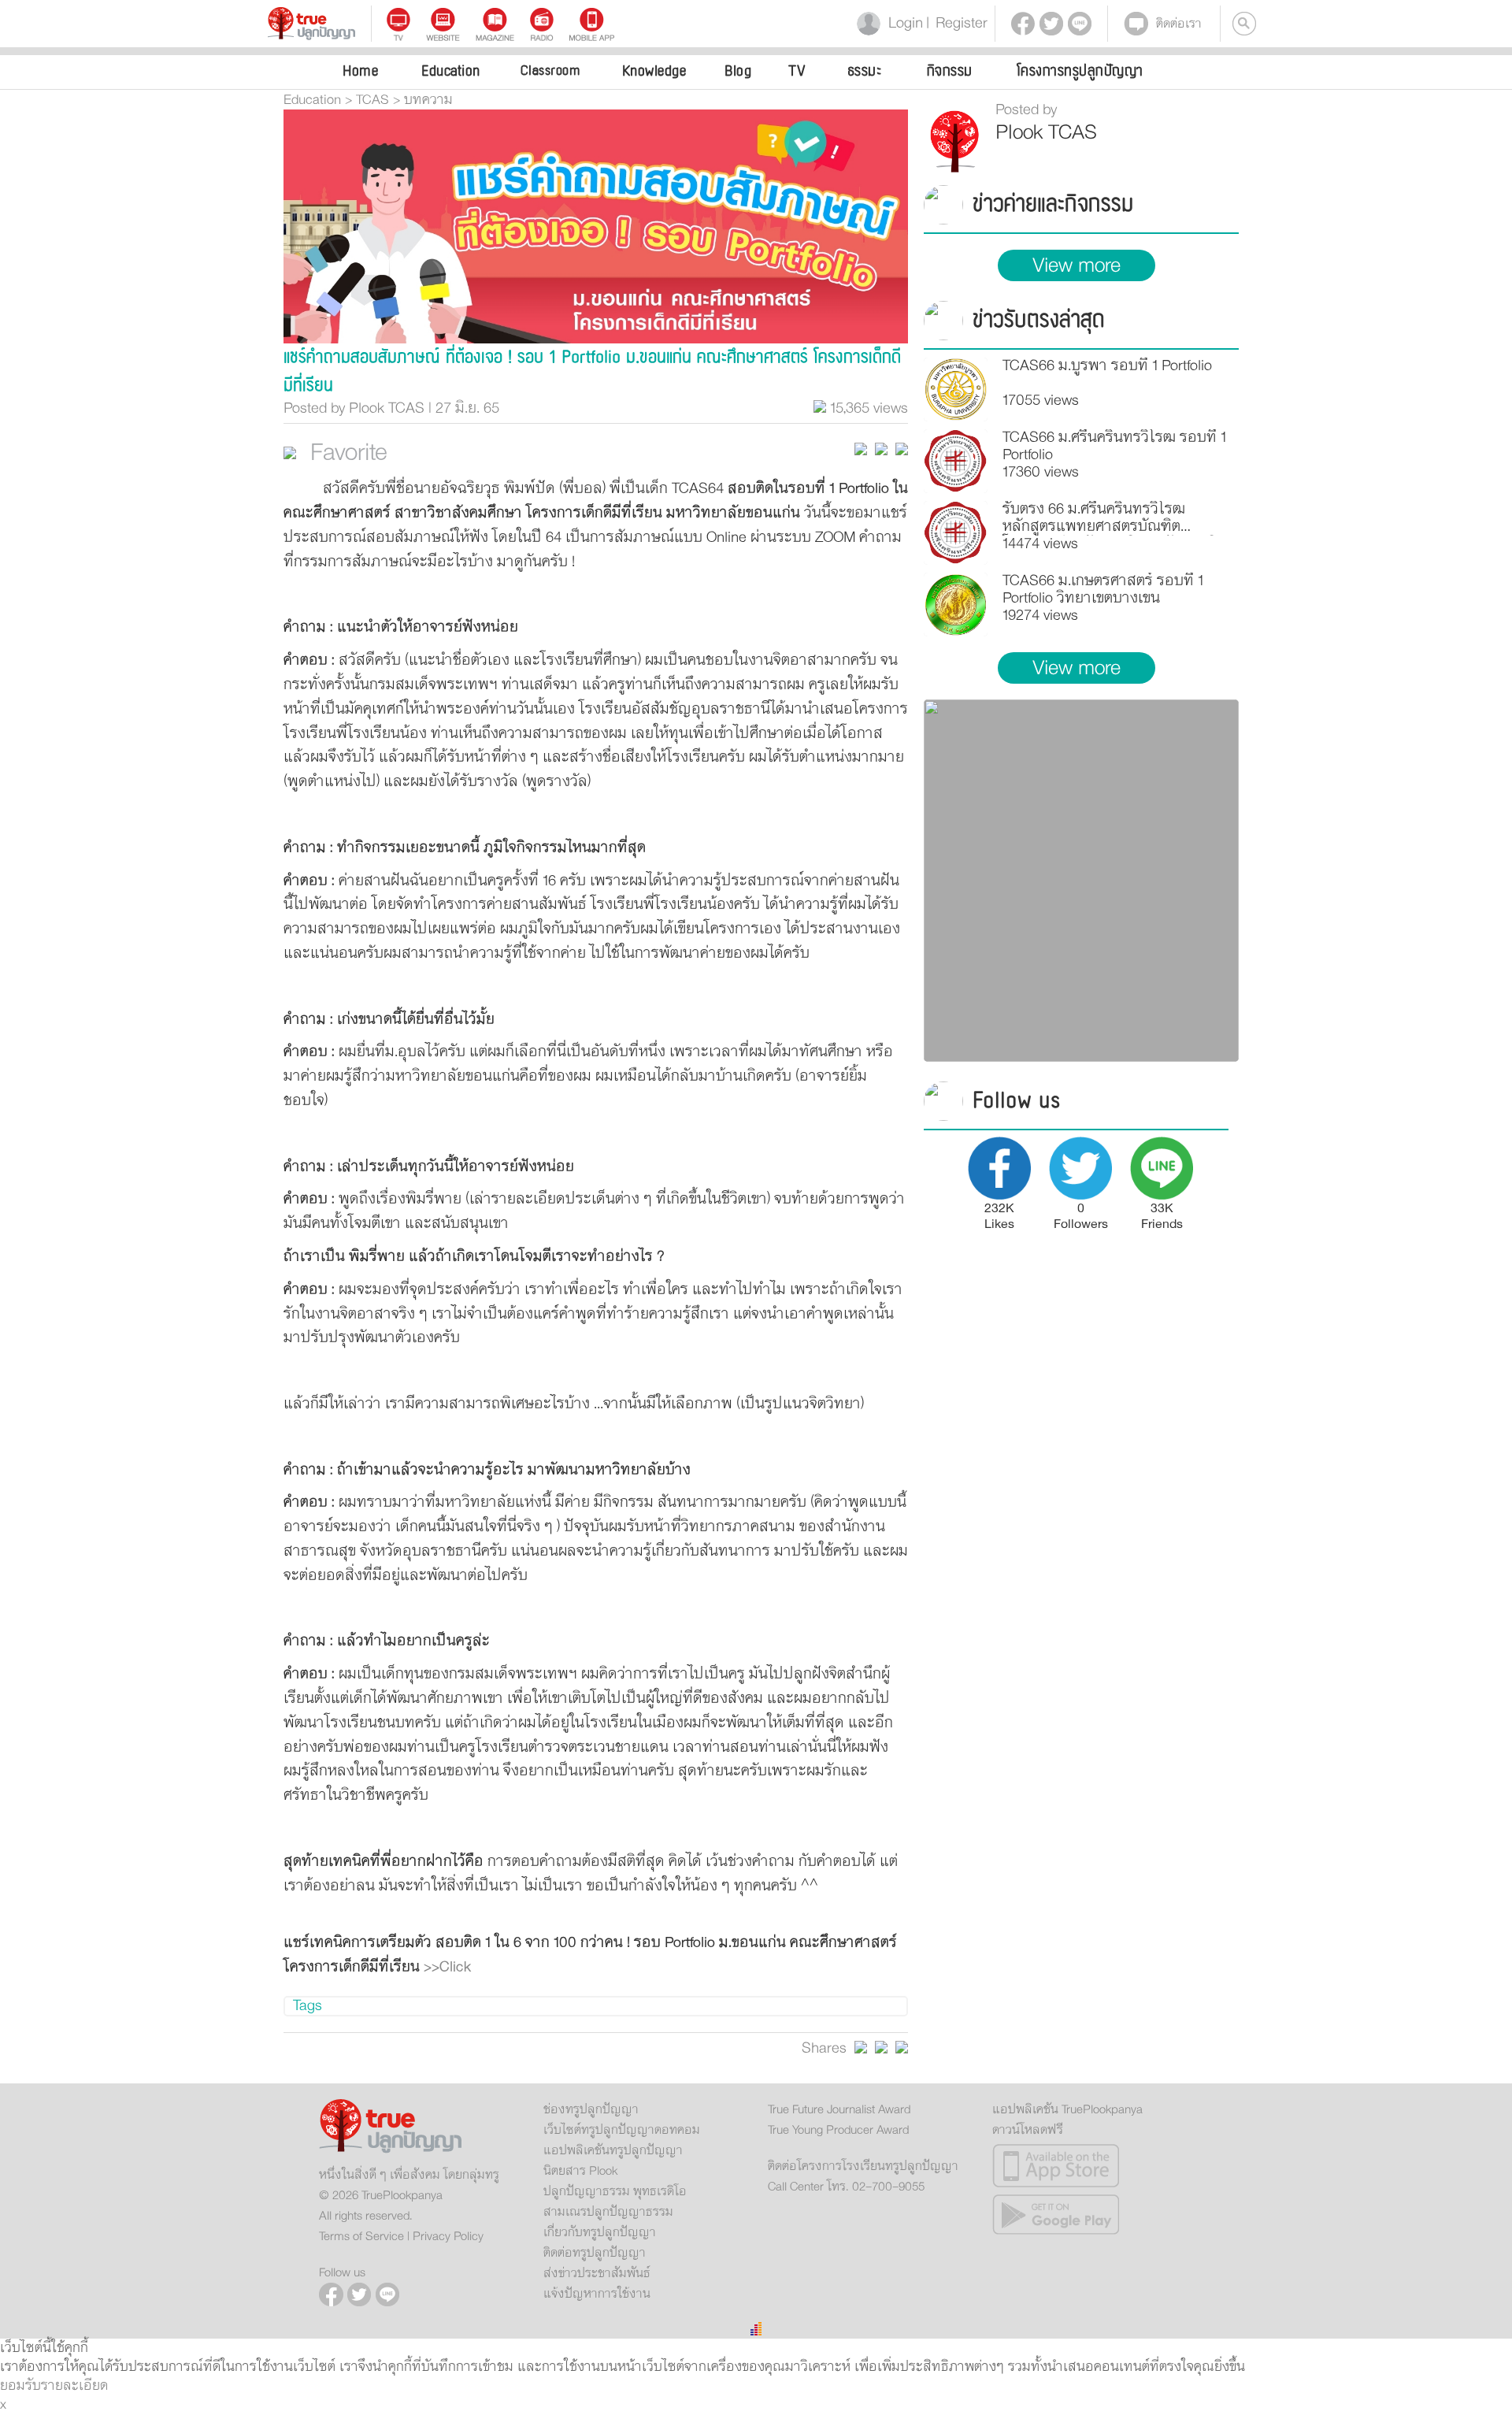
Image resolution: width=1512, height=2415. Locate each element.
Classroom (550, 70)
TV (797, 71)
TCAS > (378, 100)
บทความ (428, 100)
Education (451, 71)
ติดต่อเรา (1179, 24)
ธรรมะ (865, 71)
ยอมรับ (20, 2386)
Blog (738, 71)
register (957, 23)
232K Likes (999, 1215)
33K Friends (1162, 1215)
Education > (318, 100)
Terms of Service (361, 2236)
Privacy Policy (448, 2236)
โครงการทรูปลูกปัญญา (1080, 71)
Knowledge (654, 71)
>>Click (447, 1967)
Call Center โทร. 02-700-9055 (846, 2187)
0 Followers (1081, 1215)
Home (360, 71)
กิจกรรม (950, 71)
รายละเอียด (74, 2386)
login (902, 23)
